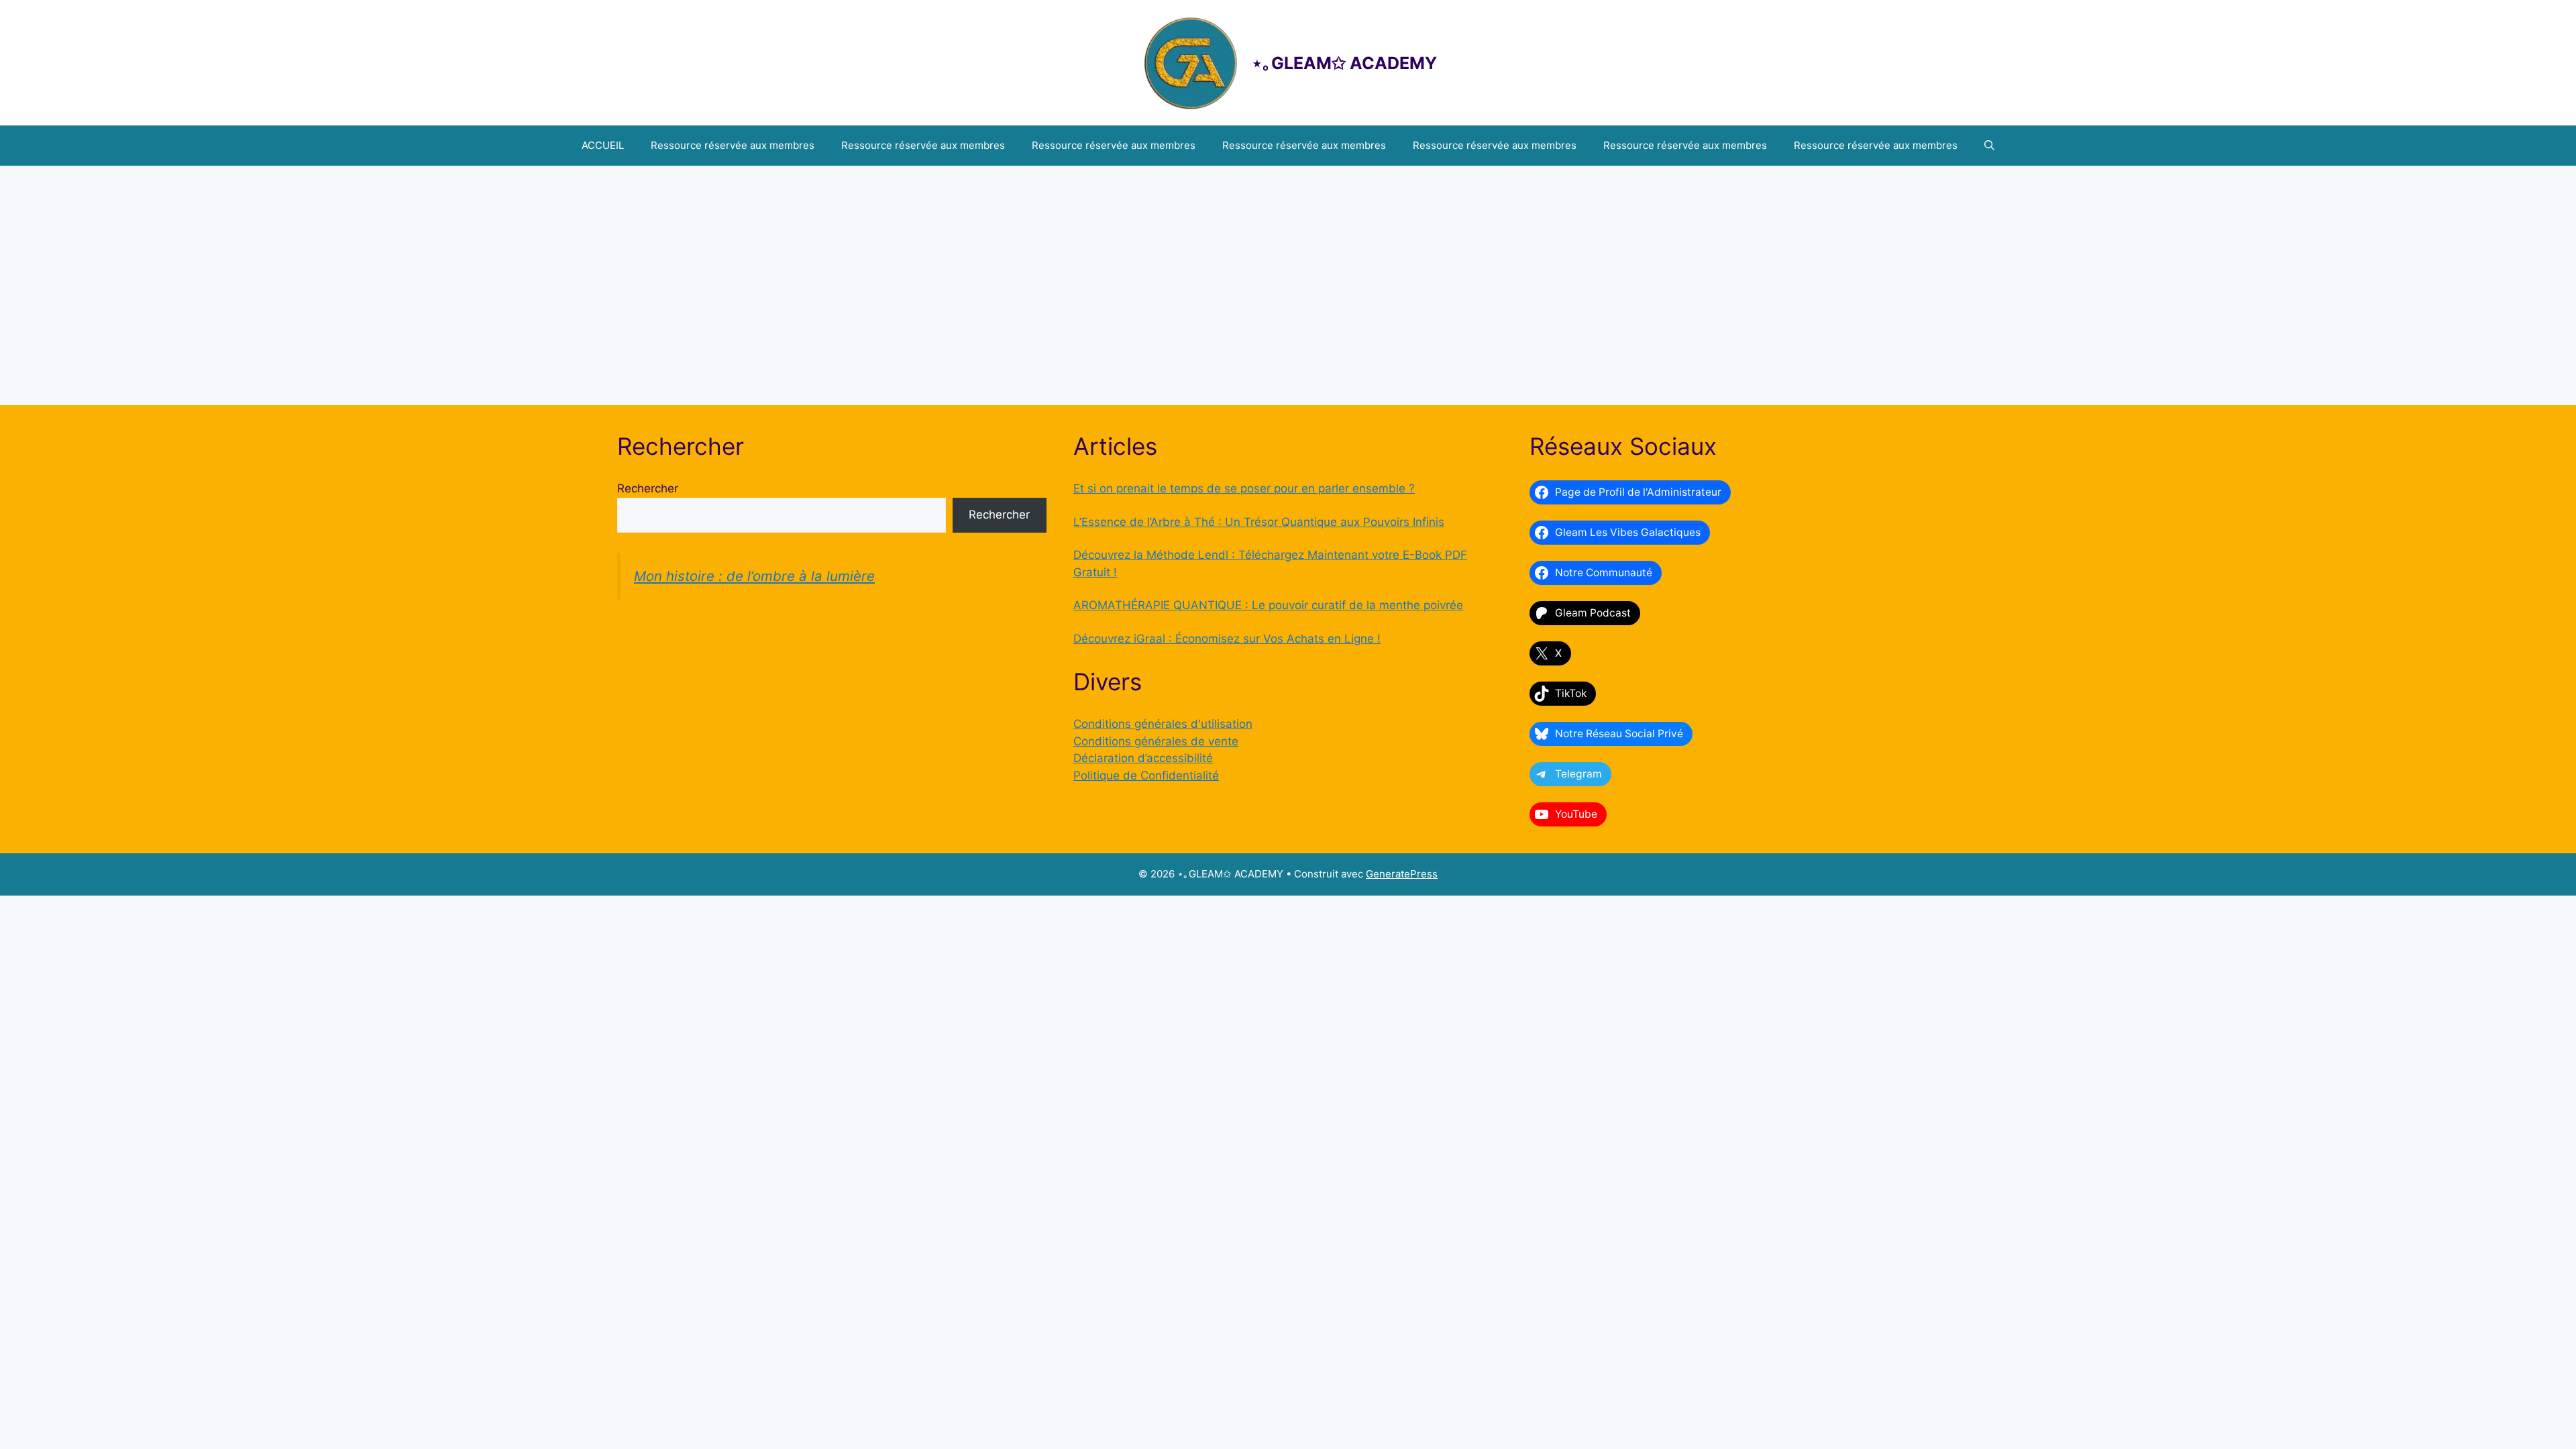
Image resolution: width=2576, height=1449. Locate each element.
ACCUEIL (603, 145)
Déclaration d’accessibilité (1143, 758)
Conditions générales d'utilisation (1163, 724)
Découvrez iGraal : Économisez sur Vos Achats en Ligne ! (1227, 639)
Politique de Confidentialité (1146, 775)
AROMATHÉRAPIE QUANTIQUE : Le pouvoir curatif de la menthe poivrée (1268, 605)
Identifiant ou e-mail (1186, 183)
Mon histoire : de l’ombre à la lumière (754, 576)
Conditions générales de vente (1156, 741)
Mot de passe (1170, 240)
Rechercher (648, 488)
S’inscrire (1367, 338)
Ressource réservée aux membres (733, 145)
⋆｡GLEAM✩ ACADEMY (1344, 63)
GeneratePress (1402, 874)
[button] (1989, 146)
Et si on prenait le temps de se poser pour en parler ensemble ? (1244, 488)
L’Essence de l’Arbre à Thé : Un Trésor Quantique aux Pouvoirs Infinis (1259, 522)
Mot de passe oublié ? (1288, 377)
